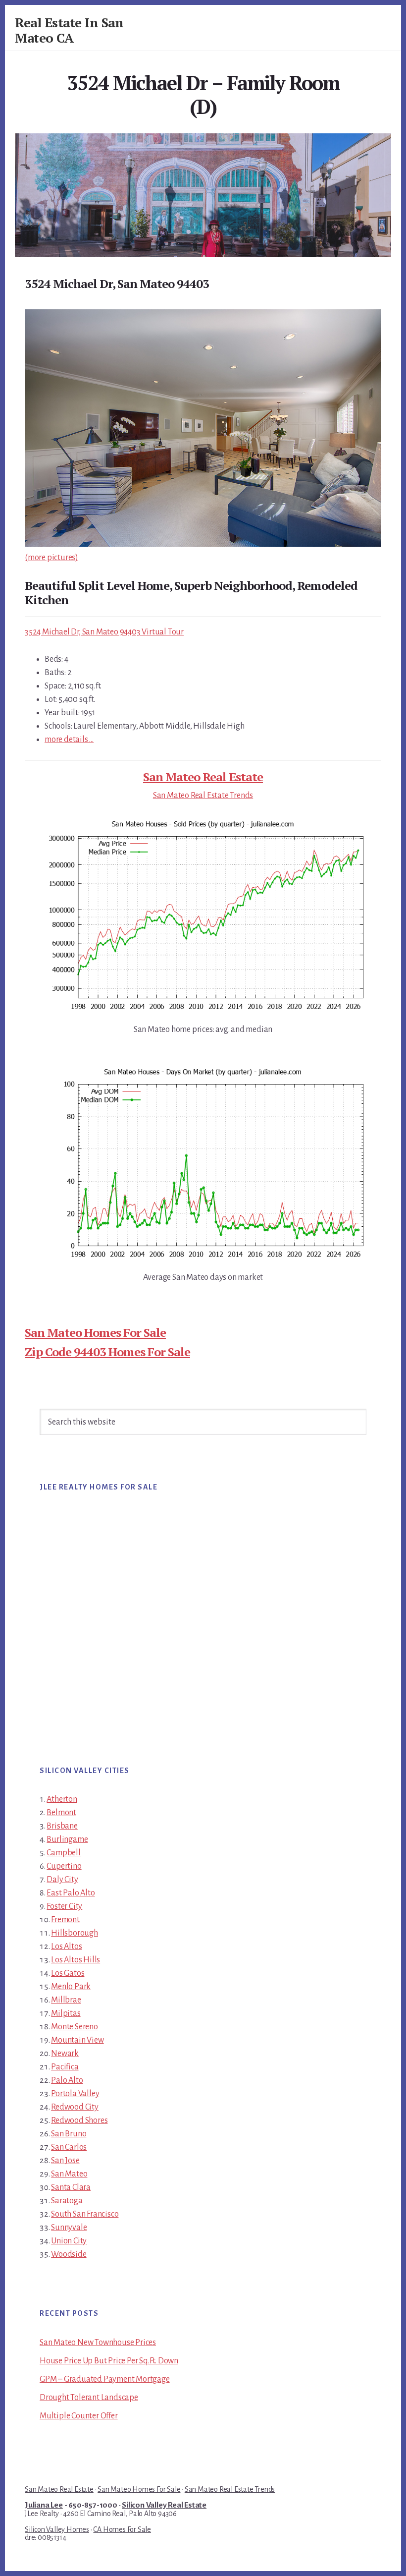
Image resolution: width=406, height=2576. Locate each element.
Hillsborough (75, 1933)
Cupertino (64, 1866)
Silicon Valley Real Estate (164, 2505)
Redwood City (75, 2107)
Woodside (69, 2254)
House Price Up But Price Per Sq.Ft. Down (109, 2361)
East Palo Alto (71, 1893)
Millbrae (66, 2000)
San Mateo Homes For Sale (95, 1332)
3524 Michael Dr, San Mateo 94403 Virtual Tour (104, 632)
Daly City (62, 1880)
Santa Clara (71, 2187)
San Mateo (69, 2174)
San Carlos (69, 2147)
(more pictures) (51, 558)
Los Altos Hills (76, 1960)
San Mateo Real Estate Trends (203, 796)
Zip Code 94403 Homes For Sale (107, 1352)
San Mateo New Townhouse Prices (98, 2343)
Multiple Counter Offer (79, 2416)
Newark (65, 2054)
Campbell (63, 1853)
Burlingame (67, 1839)
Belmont (61, 1813)
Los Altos (66, 1946)
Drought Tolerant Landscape (89, 2398)
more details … (69, 740)
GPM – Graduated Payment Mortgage (105, 2379)
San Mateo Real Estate (203, 777)
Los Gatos (68, 1973)
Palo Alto (67, 2080)
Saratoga (67, 2201)
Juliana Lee (44, 2505)
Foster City (64, 1906)
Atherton (62, 1799)
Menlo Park (71, 1987)
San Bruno (69, 2134)
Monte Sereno (75, 2027)
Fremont (65, 1920)
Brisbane (62, 1826)
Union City (69, 2241)
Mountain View (77, 2040)
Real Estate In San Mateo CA (69, 30)
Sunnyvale (69, 2228)
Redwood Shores (79, 2120)
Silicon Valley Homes (57, 2529)
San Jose (65, 2161)
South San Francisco (85, 2214)
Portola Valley (75, 2094)
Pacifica (65, 2067)
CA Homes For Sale (122, 2529)
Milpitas (66, 2013)
